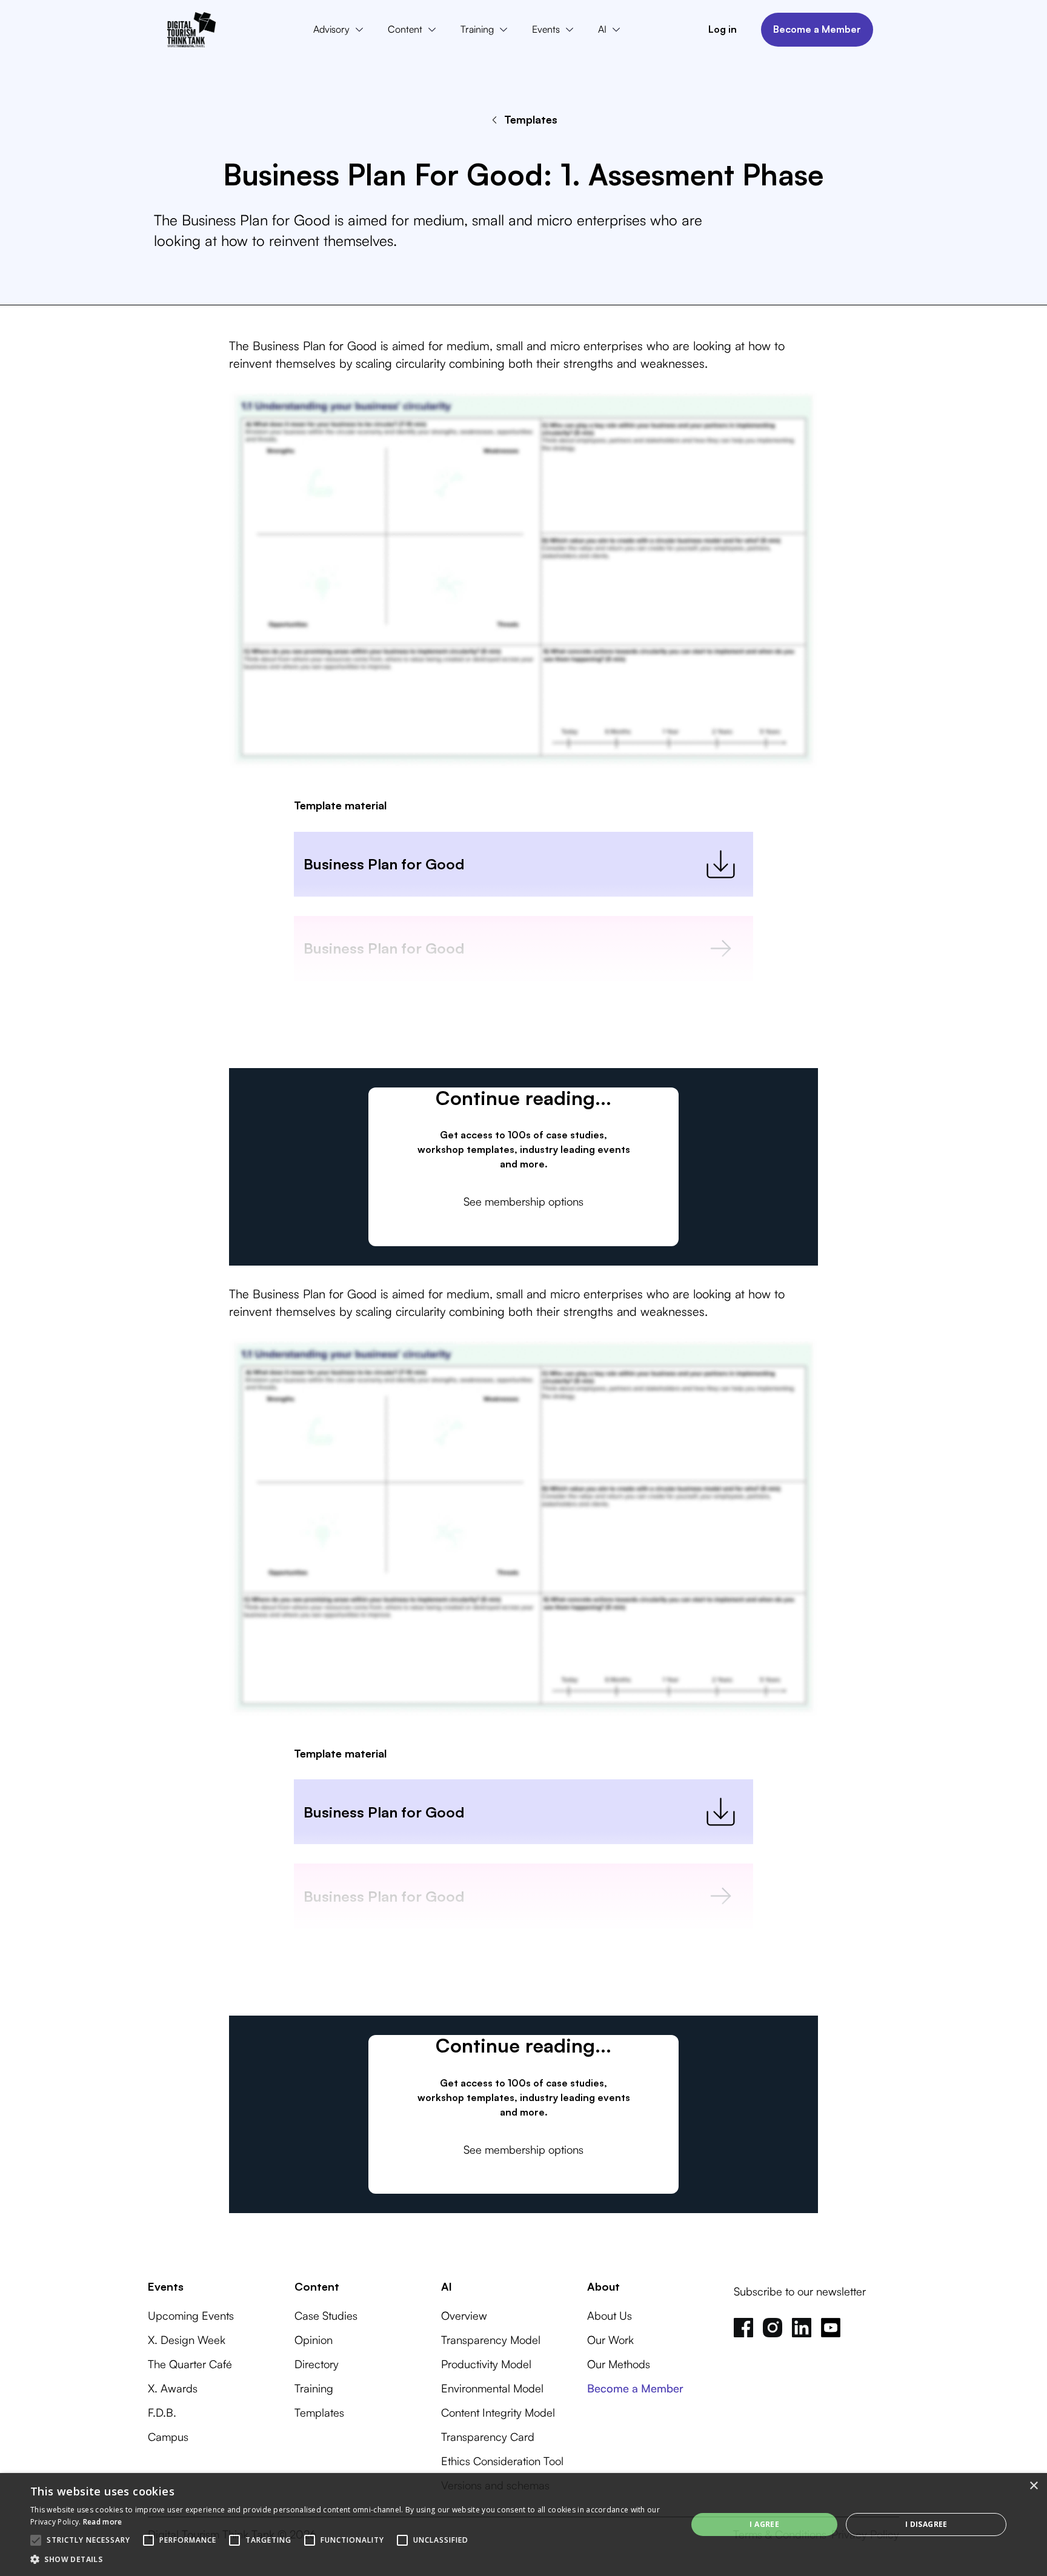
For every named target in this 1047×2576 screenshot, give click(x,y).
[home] (191, 30)
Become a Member (817, 29)
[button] (341, 30)
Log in (723, 29)
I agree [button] (764, 2524)
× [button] (1033, 2486)
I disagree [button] (926, 2524)
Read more (103, 2522)
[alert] (523, 2525)
